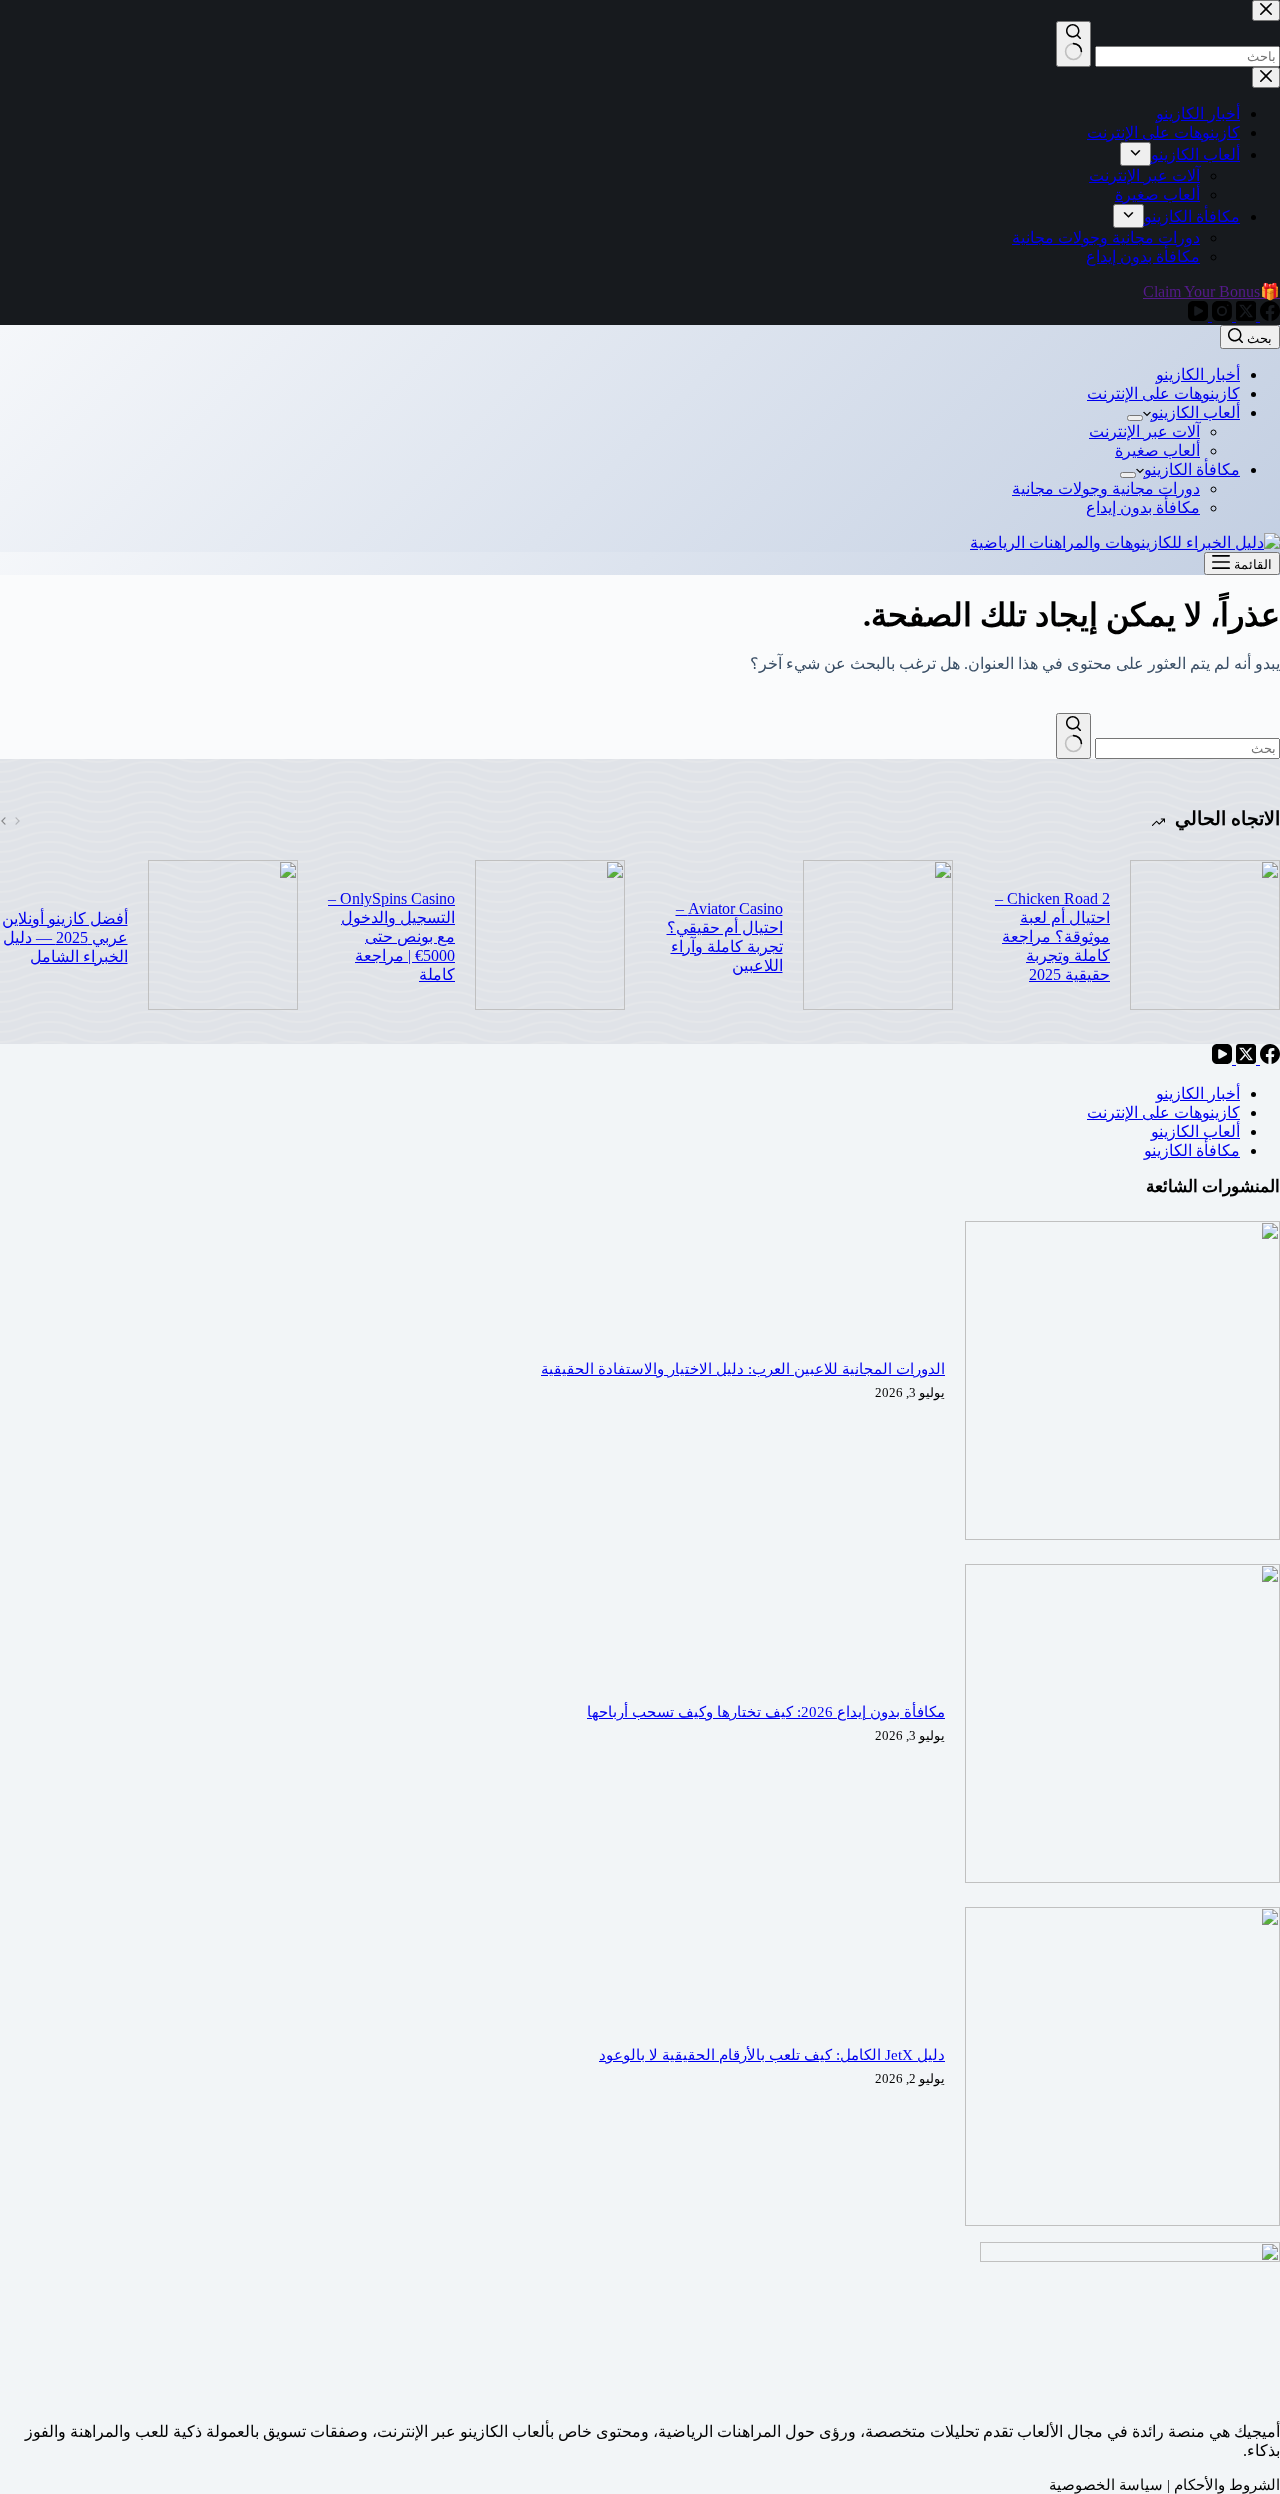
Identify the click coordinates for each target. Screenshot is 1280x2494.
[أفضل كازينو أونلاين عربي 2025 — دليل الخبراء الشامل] (223, 937)
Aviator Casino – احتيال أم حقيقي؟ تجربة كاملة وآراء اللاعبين (725, 937)
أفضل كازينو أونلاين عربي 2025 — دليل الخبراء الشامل (65, 937)
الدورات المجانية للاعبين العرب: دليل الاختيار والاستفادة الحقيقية (743, 1369)
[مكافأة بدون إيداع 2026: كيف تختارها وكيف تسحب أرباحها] (1122, 1877)
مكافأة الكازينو (1192, 469)
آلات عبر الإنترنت (1144, 431)
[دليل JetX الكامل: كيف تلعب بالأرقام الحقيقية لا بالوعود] (1122, 2220)
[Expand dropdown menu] (1135, 418)
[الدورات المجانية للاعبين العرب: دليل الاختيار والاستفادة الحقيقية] (1122, 1534)
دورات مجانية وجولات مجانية (1106, 488)
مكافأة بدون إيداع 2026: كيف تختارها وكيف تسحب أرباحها (766, 1712)
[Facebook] (1268, 1058)
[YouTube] (1222, 1058)
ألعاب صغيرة (1157, 450)
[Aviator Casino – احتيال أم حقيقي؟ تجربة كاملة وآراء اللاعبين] (878, 937)
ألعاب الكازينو (1195, 412)
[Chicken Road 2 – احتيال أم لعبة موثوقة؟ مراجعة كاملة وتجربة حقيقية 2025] (1205, 937)
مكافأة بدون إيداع (1143, 507)
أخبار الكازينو (1198, 374)
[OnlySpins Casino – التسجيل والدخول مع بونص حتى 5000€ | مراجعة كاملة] (550, 937)
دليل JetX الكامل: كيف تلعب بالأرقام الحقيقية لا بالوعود (772, 2055)
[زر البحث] (1073, 736)
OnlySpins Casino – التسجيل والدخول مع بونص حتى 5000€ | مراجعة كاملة (391, 936)
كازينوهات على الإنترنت (1163, 393)
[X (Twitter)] (1244, 1058)
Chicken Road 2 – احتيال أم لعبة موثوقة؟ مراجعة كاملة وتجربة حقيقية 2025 (1052, 936)
